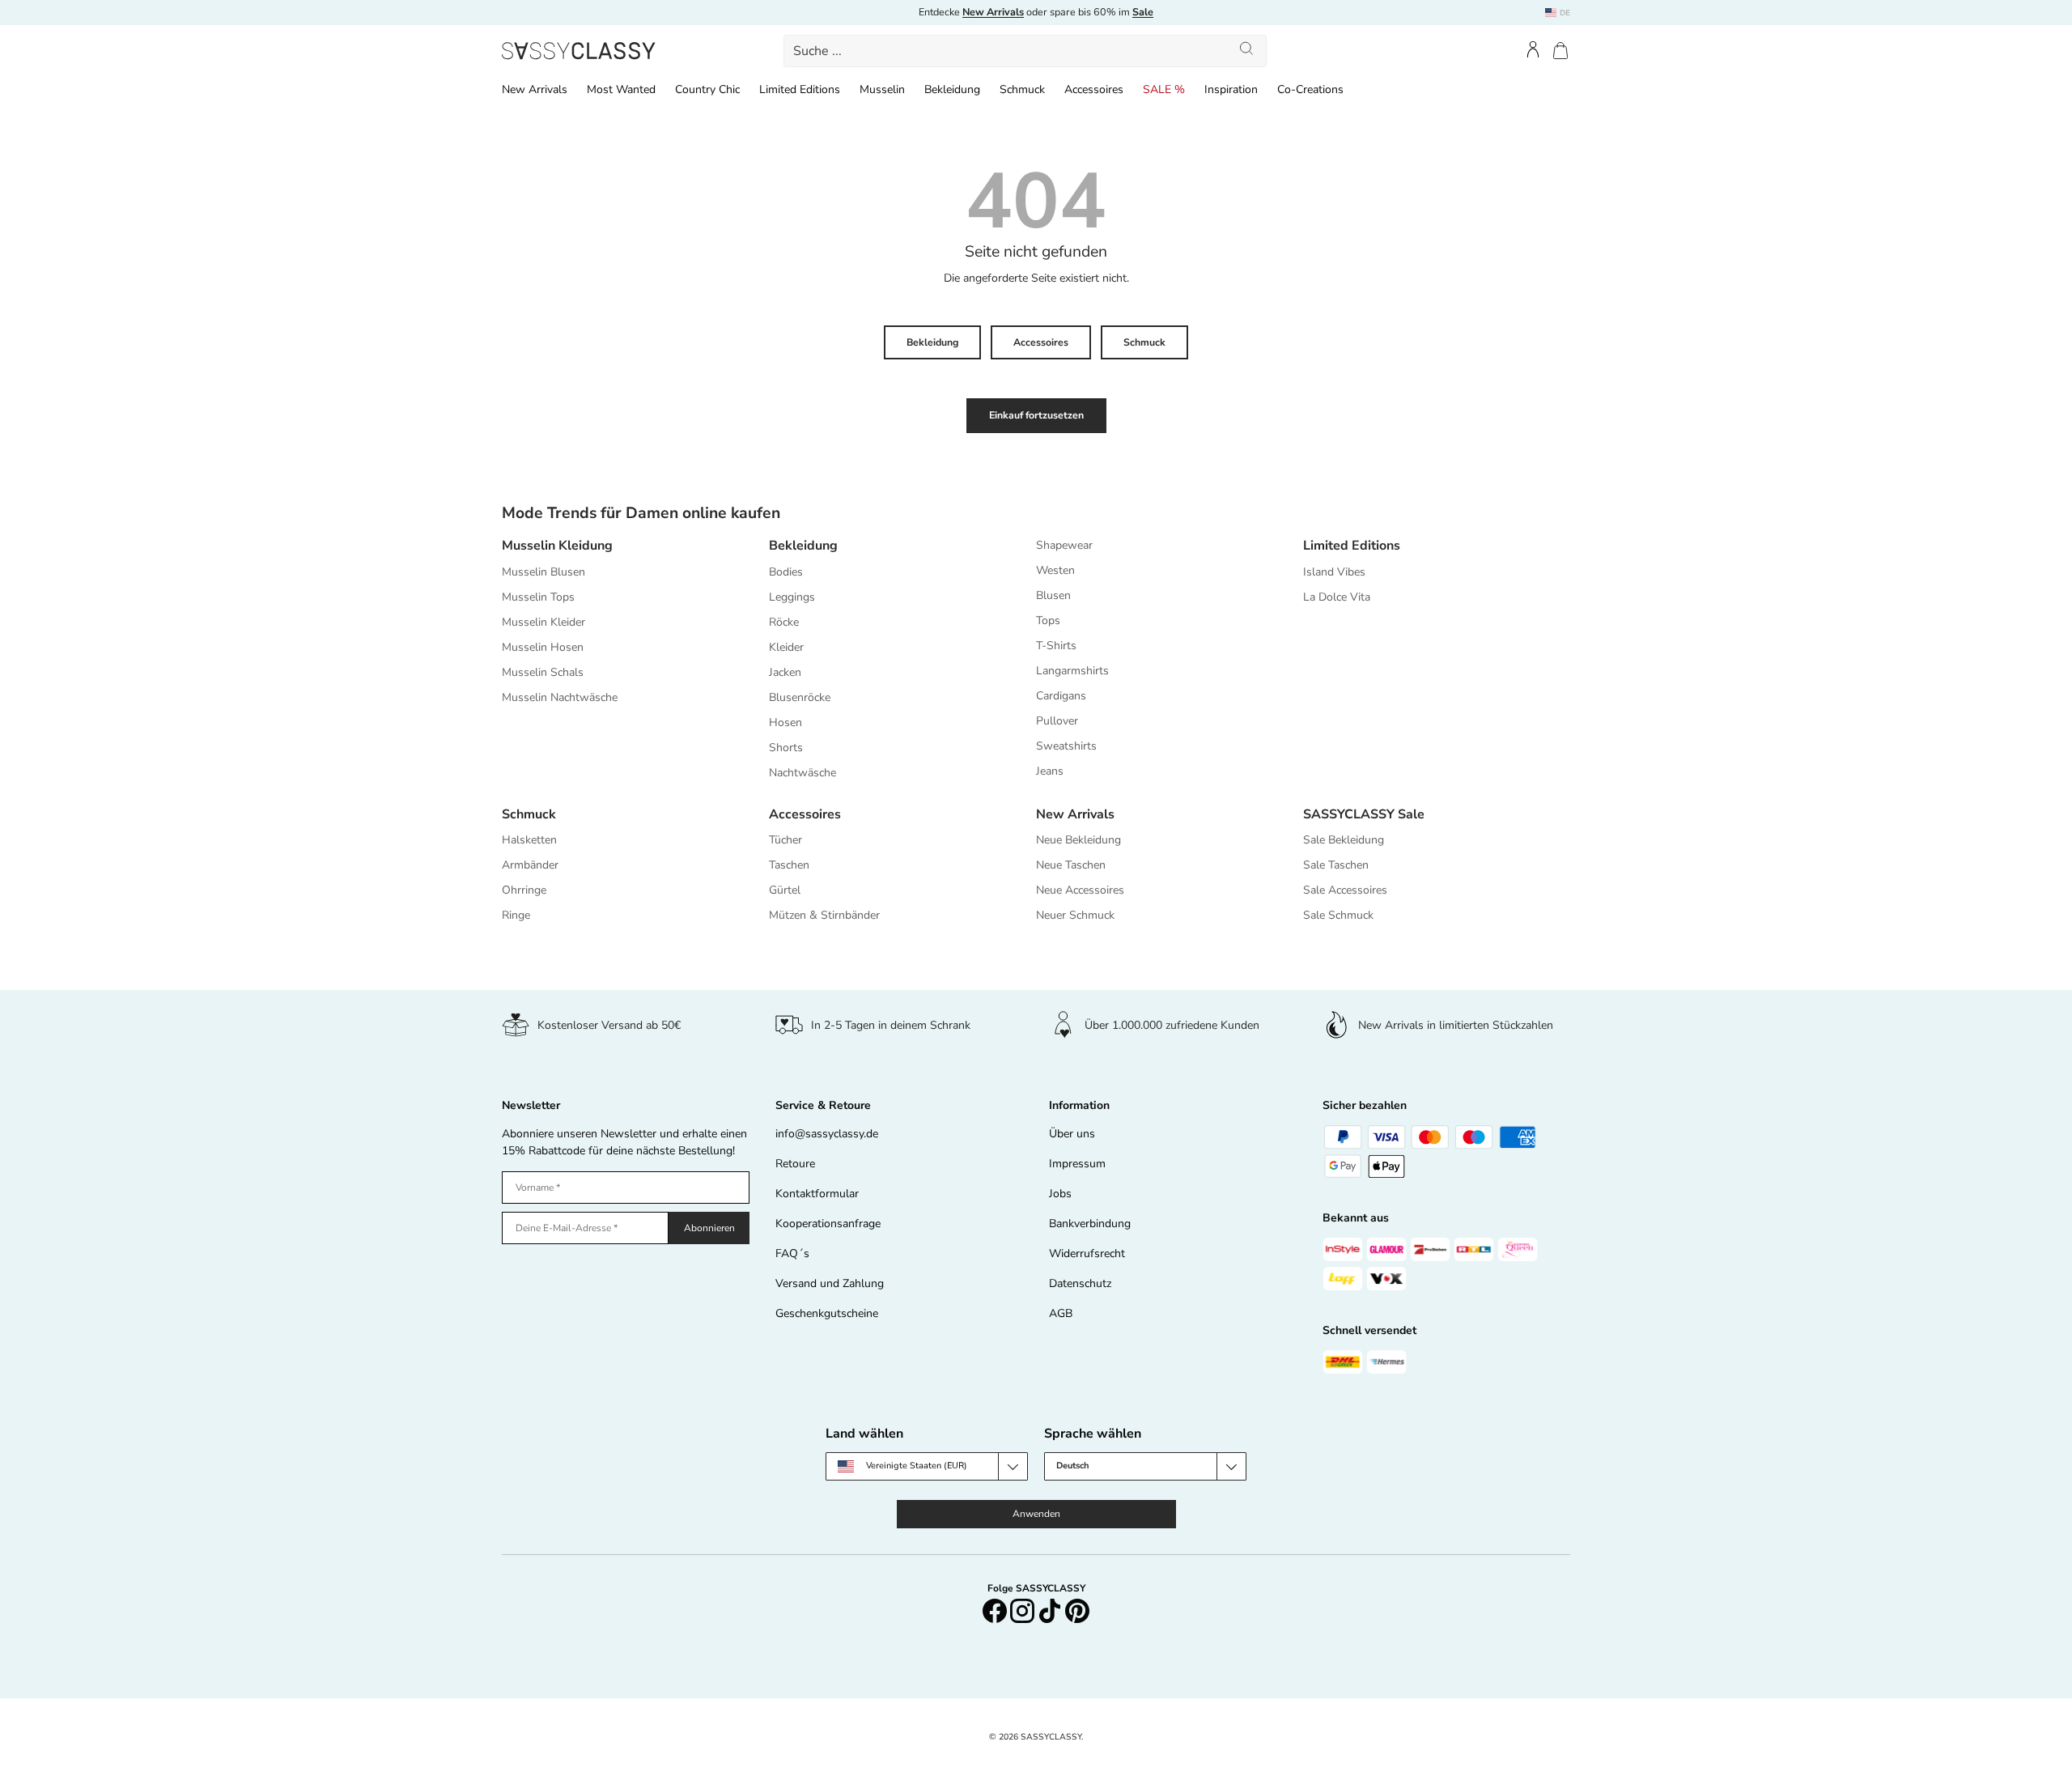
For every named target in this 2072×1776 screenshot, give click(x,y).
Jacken (785, 672)
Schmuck (1022, 89)
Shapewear (1064, 545)
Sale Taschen (1336, 865)
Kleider (786, 647)
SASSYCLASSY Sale (1364, 814)
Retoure (795, 1164)
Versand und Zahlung (830, 1283)
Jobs (1060, 1194)
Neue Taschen (1071, 865)
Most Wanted (621, 89)
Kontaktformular (817, 1194)
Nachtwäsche (802, 773)
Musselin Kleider (543, 622)
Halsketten (529, 840)
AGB (1061, 1313)
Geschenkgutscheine (827, 1313)
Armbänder (530, 865)
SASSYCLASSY (1051, 1737)
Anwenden (1036, 1514)
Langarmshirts (1072, 671)
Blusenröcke (800, 697)
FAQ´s (792, 1253)
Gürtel (785, 890)
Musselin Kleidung (557, 546)
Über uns (1072, 1134)
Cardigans (1061, 696)
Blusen (1053, 595)
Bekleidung (952, 89)
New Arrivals (535, 89)
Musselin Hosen (543, 647)
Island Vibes (1334, 572)
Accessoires (1094, 89)
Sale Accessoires (1345, 890)
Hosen (785, 722)
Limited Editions (800, 89)
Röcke (784, 622)
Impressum (1077, 1164)
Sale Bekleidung (1344, 840)
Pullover (1057, 721)
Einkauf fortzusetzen (1036, 415)
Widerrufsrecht (1087, 1253)
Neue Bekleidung (1078, 840)
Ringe (516, 915)
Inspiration (1231, 89)
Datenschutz (1080, 1283)
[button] (1560, 51)
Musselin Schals (543, 672)
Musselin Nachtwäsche (560, 697)
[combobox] (1025, 51)
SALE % (1164, 89)
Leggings (792, 597)
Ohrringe (524, 890)
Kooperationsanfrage (828, 1224)
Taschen (789, 865)
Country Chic (707, 89)
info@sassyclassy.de (827, 1134)
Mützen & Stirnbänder (824, 915)
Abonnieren (709, 1228)
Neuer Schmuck (1075, 915)
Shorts (786, 748)
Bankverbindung (1090, 1224)
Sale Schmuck (1338, 915)
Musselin (882, 89)
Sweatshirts (1066, 746)
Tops (1048, 620)
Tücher (785, 840)
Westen (1055, 570)
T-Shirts (1056, 646)
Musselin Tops (538, 597)
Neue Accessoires (1080, 890)
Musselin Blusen (543, 572)
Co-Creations (1310, 89)
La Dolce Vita (1337, 597)
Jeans (1050, 771)
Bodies (786, 572)
